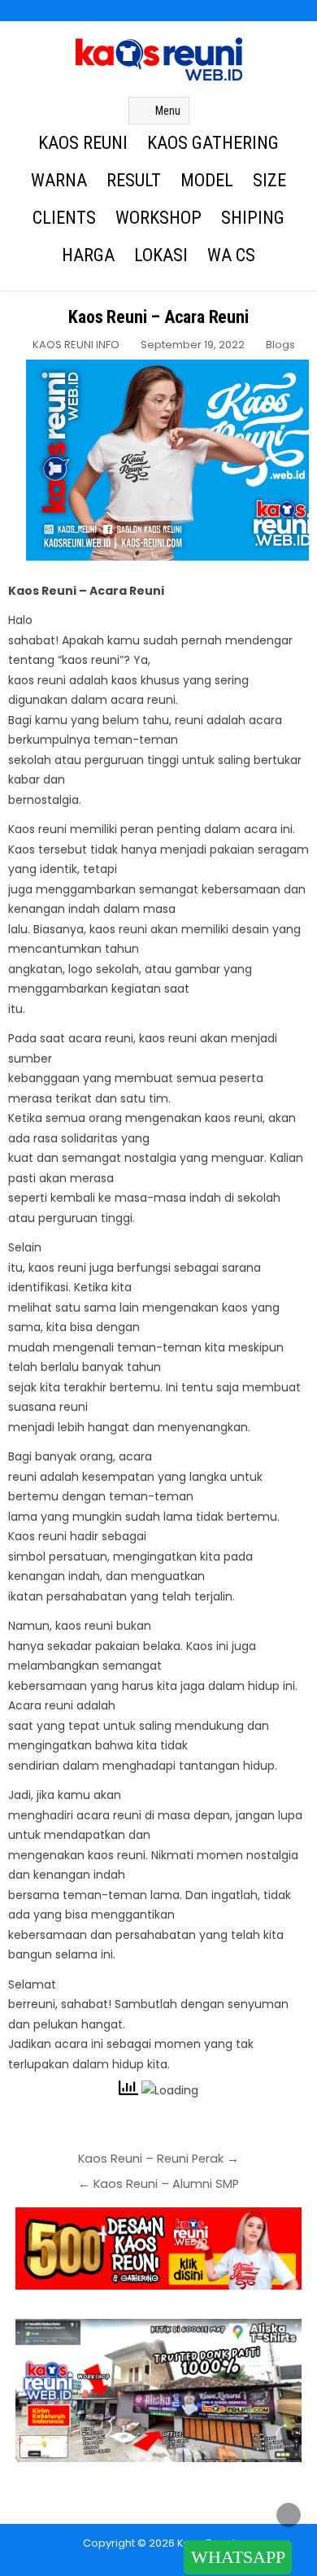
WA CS (231, 255)
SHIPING (253, 218)
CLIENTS (64, 218)
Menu (168, 111)
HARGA (88, 255)
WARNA (59, 180)
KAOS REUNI (83, 143)
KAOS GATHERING (213, 143)
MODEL (207, 180)
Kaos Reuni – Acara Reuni (158, 317)
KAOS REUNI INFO (76, 345)
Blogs (280, 345)
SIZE (269, 180)
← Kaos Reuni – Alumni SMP (158, 2184)
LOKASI (161, 255)
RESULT (134, 180)
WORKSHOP (158, 218)
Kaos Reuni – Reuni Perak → (158, 2159)
